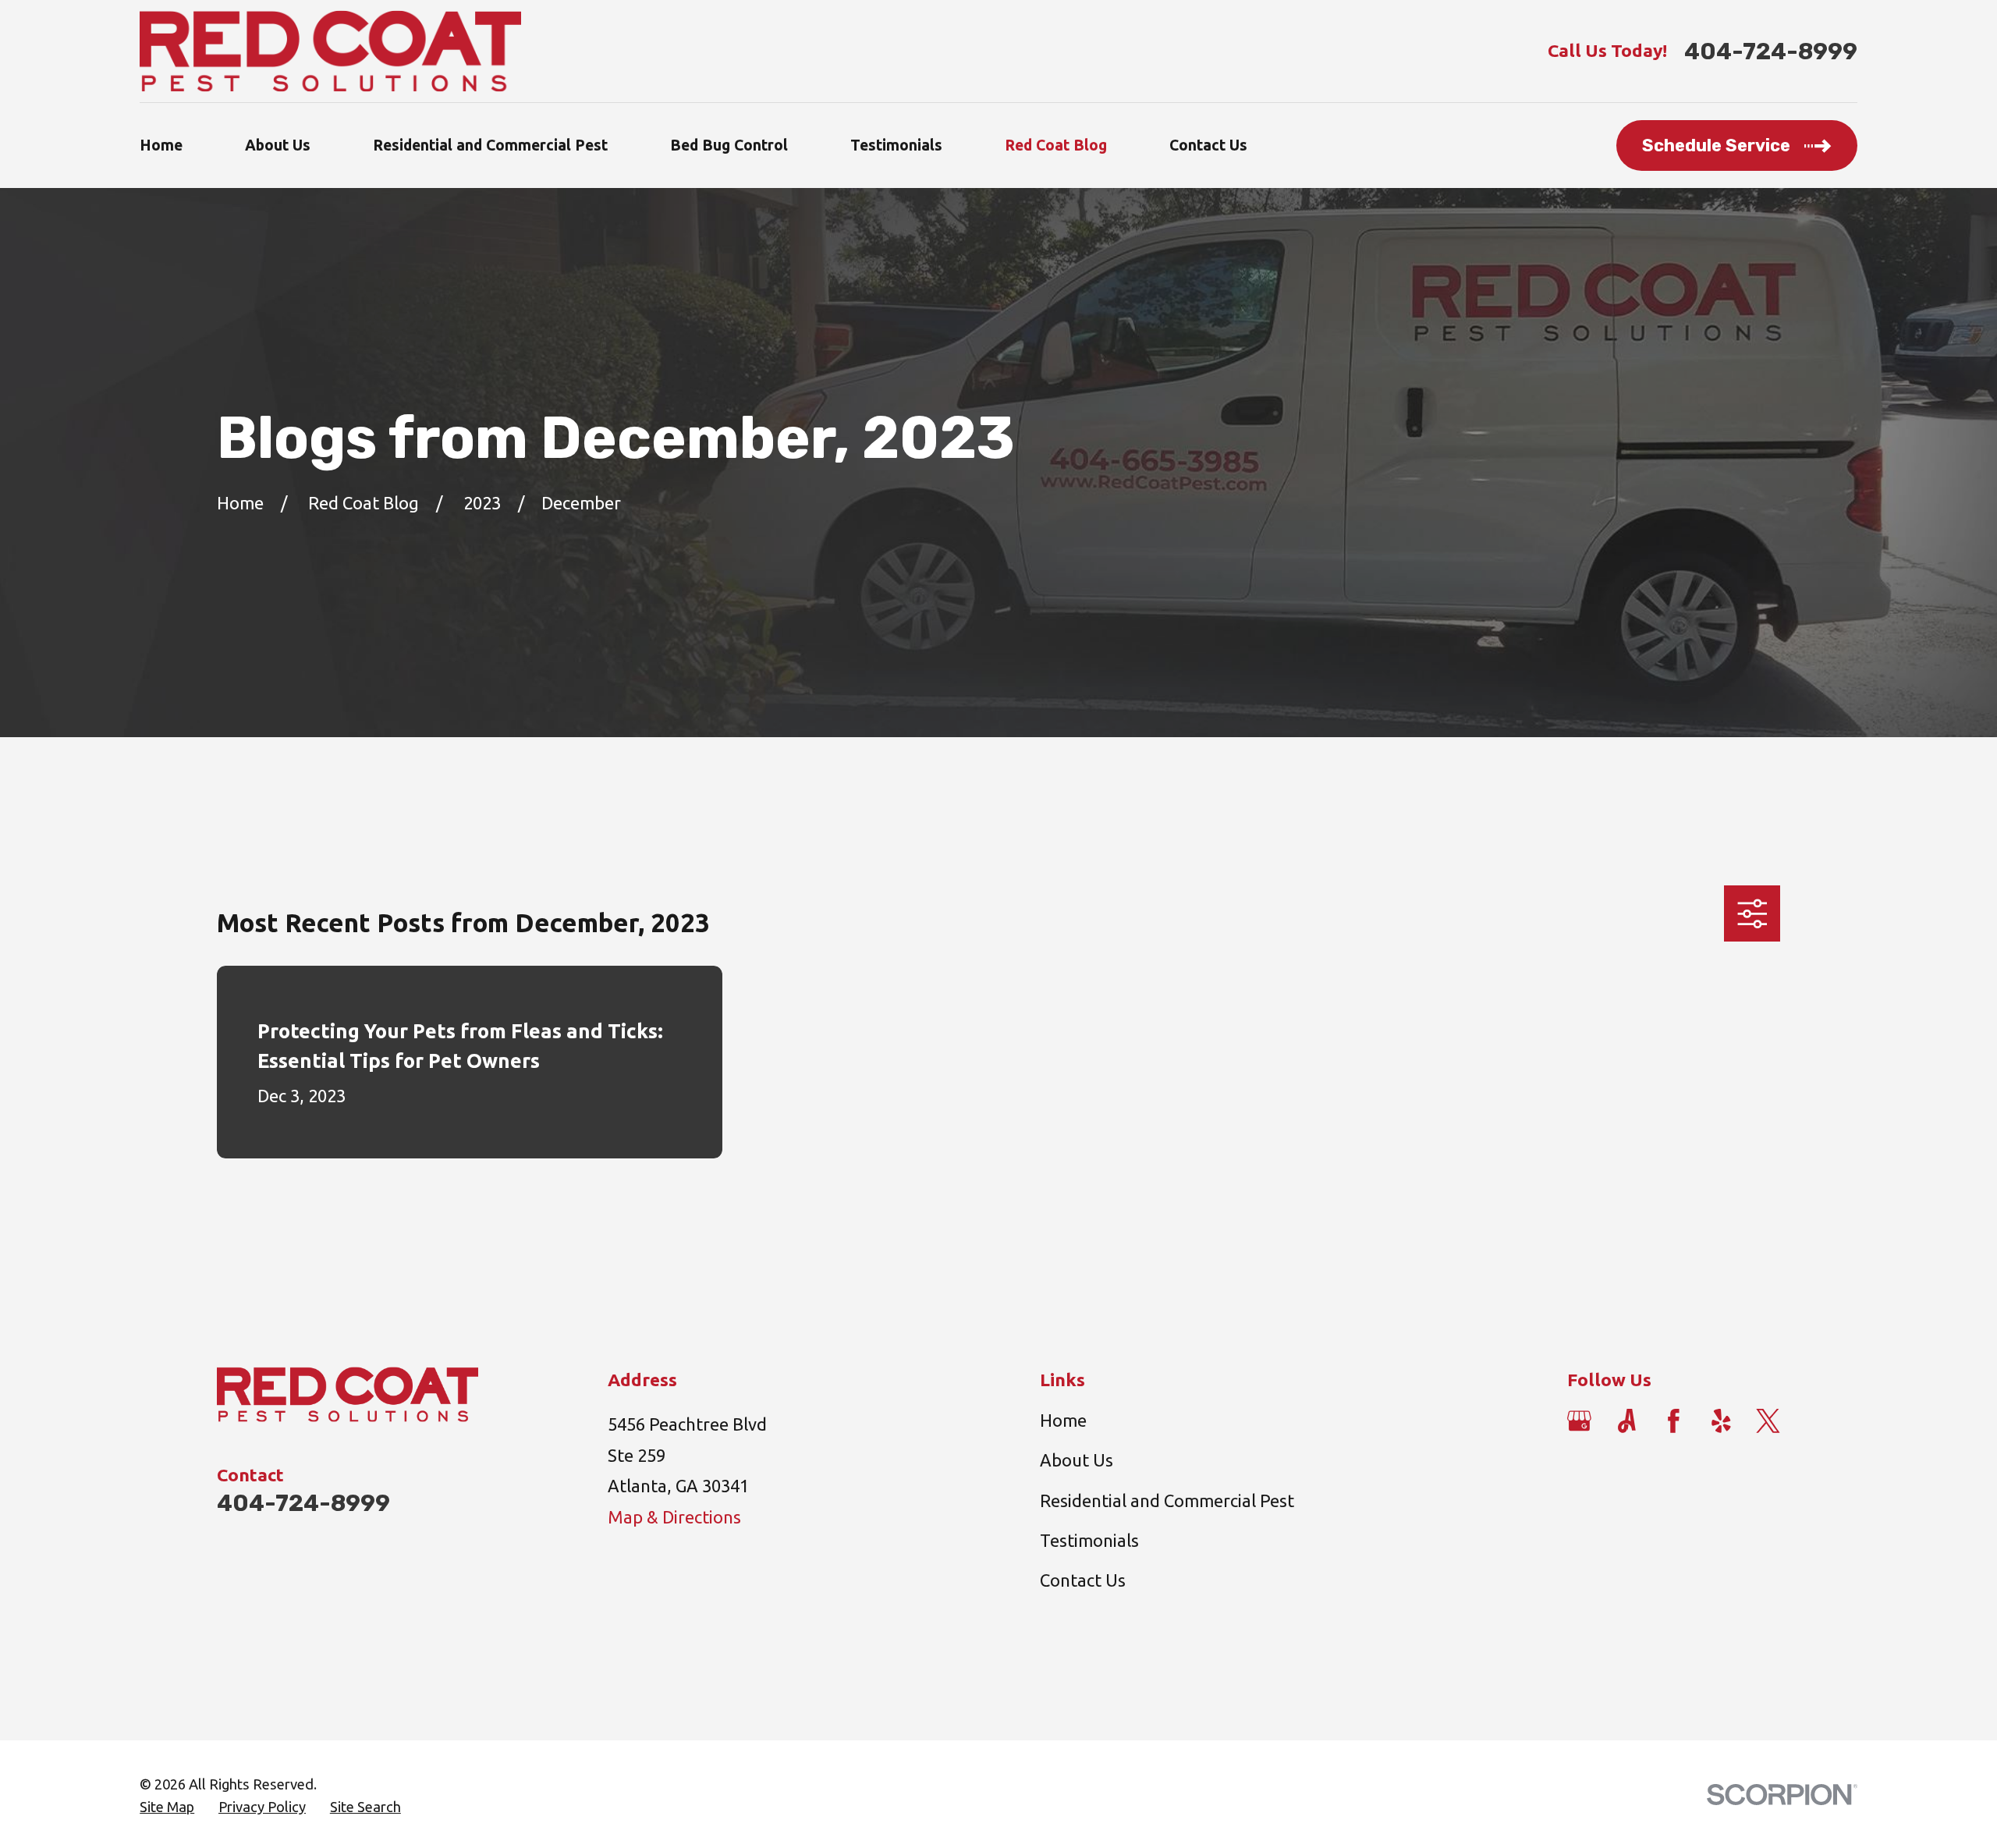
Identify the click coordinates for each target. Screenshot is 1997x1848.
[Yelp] (1721, 1421)
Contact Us (1083, 1580)
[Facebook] (1674, 1421)
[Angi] (1627, 1421)
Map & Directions (674, 1517)
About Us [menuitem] (278, 145)
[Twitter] (1768, 1421)
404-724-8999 (1771, 51)
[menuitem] (167, 1807)
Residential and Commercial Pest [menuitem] (490, 145)
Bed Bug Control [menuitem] (729, 145)
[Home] (330, 51)
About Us (1077, 1460)
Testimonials (1089, 1540)
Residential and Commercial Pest (1167, 1500)
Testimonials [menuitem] (896, 145)
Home (1063, 1420)
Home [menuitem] (161, 145)
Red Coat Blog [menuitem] (1056, 145)
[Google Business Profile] (1579, 1421)
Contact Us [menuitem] (1208, 145)
